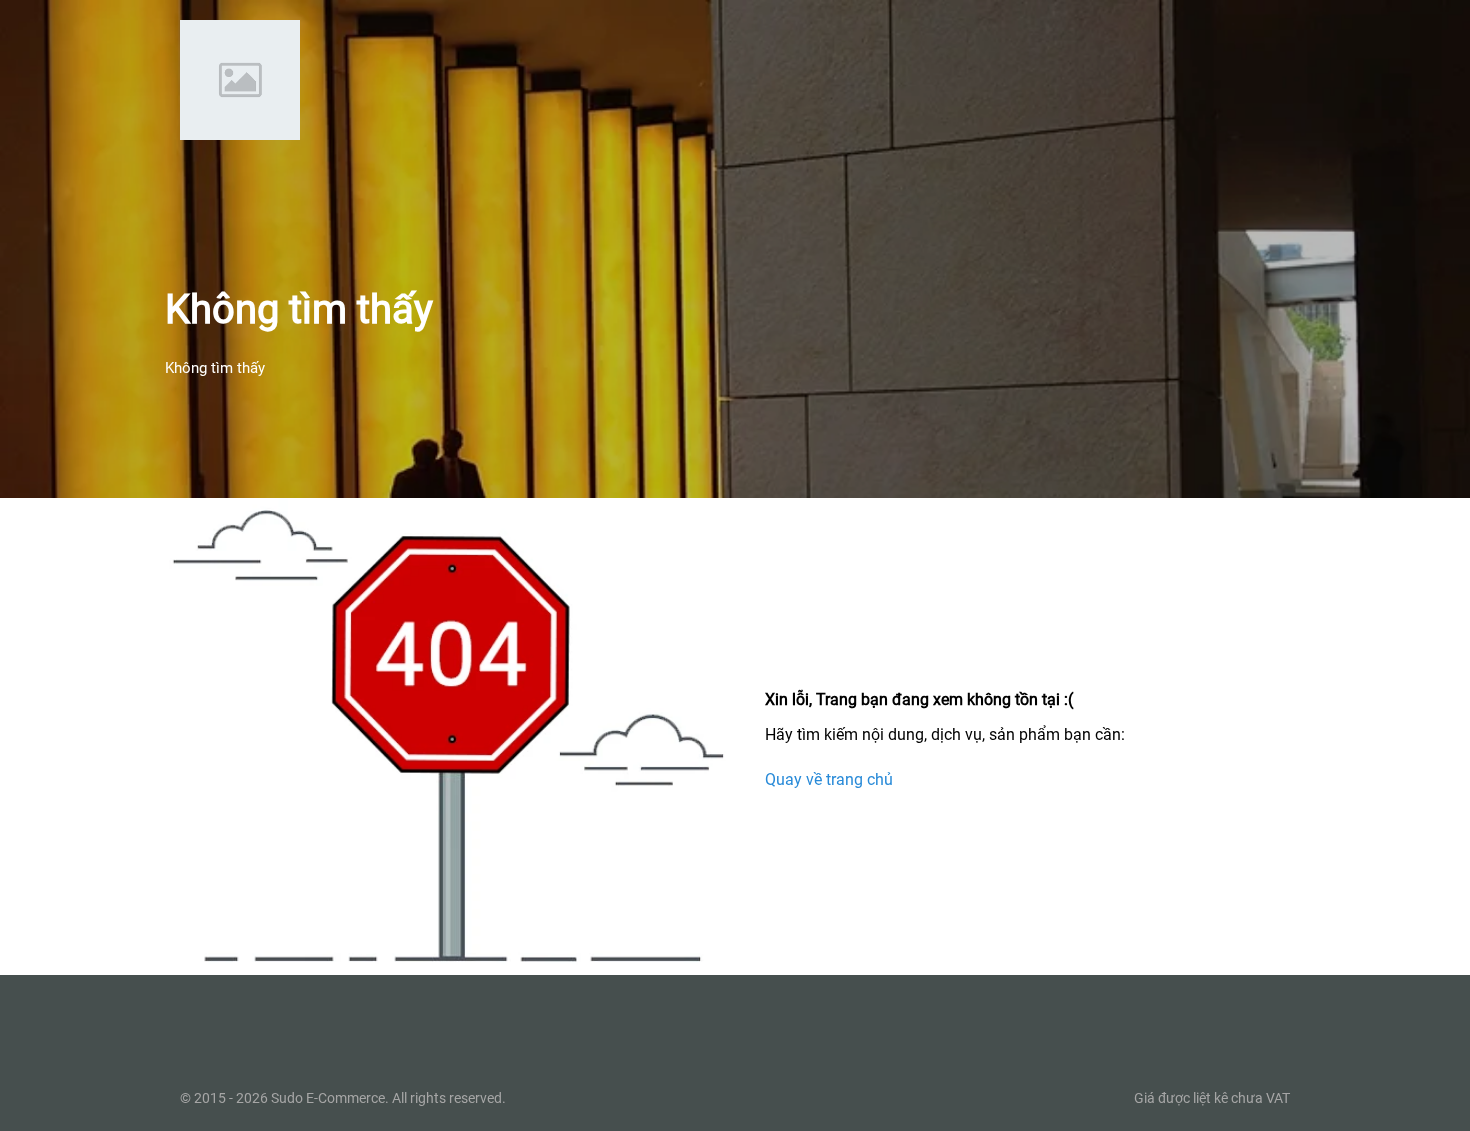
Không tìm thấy (215, 368)
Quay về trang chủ (829, 778)
